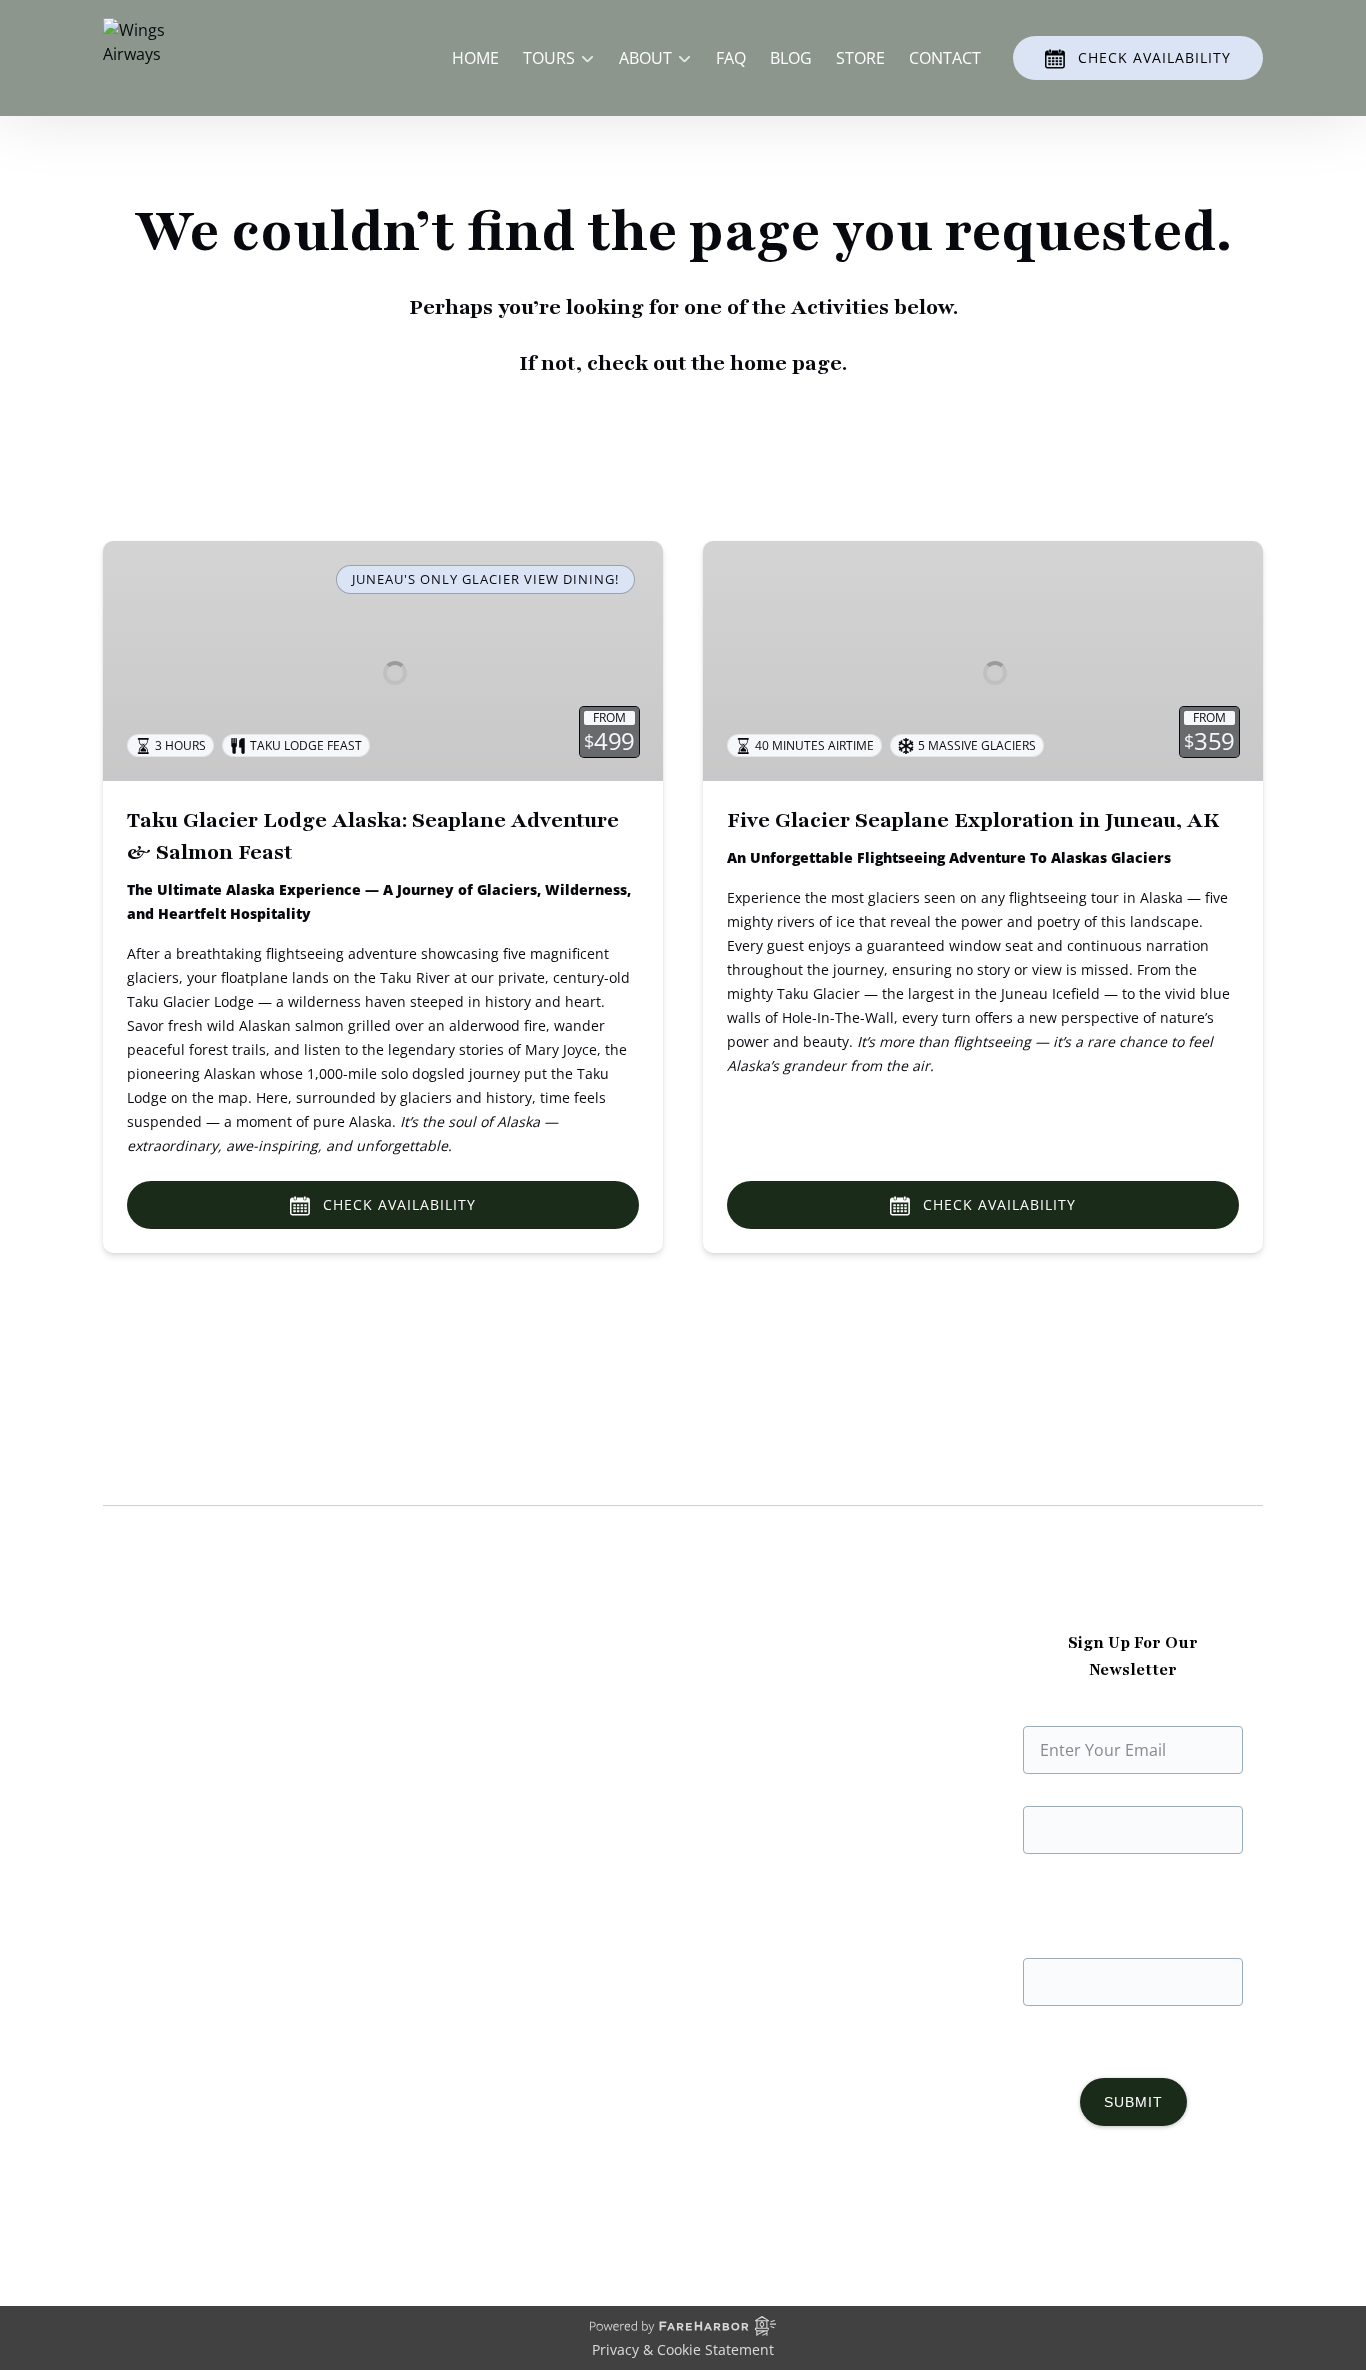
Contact (945, 58)
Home (475, 58)
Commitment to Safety (188, 1758)
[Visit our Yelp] (1224, 2206)
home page (786, 363)
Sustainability (153, 1782)
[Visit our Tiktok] (1132, 2206)
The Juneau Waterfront (189, 1806)
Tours (425, 1710)
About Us (138, 1686)
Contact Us (444, 1806)
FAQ (731, 58)
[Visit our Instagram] (1092, 2206)
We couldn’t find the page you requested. (312, 1467)
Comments (1133, 1786)
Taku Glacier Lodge (174, 1734)
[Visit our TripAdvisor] (1179, 2206)
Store (860, 58)
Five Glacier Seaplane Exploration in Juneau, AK (973, 820)
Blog (791, 58)
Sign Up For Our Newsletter (1133, 1706)
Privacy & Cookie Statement (683, 2349)
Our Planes (144, 1710)
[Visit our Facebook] (1052, 2206)
